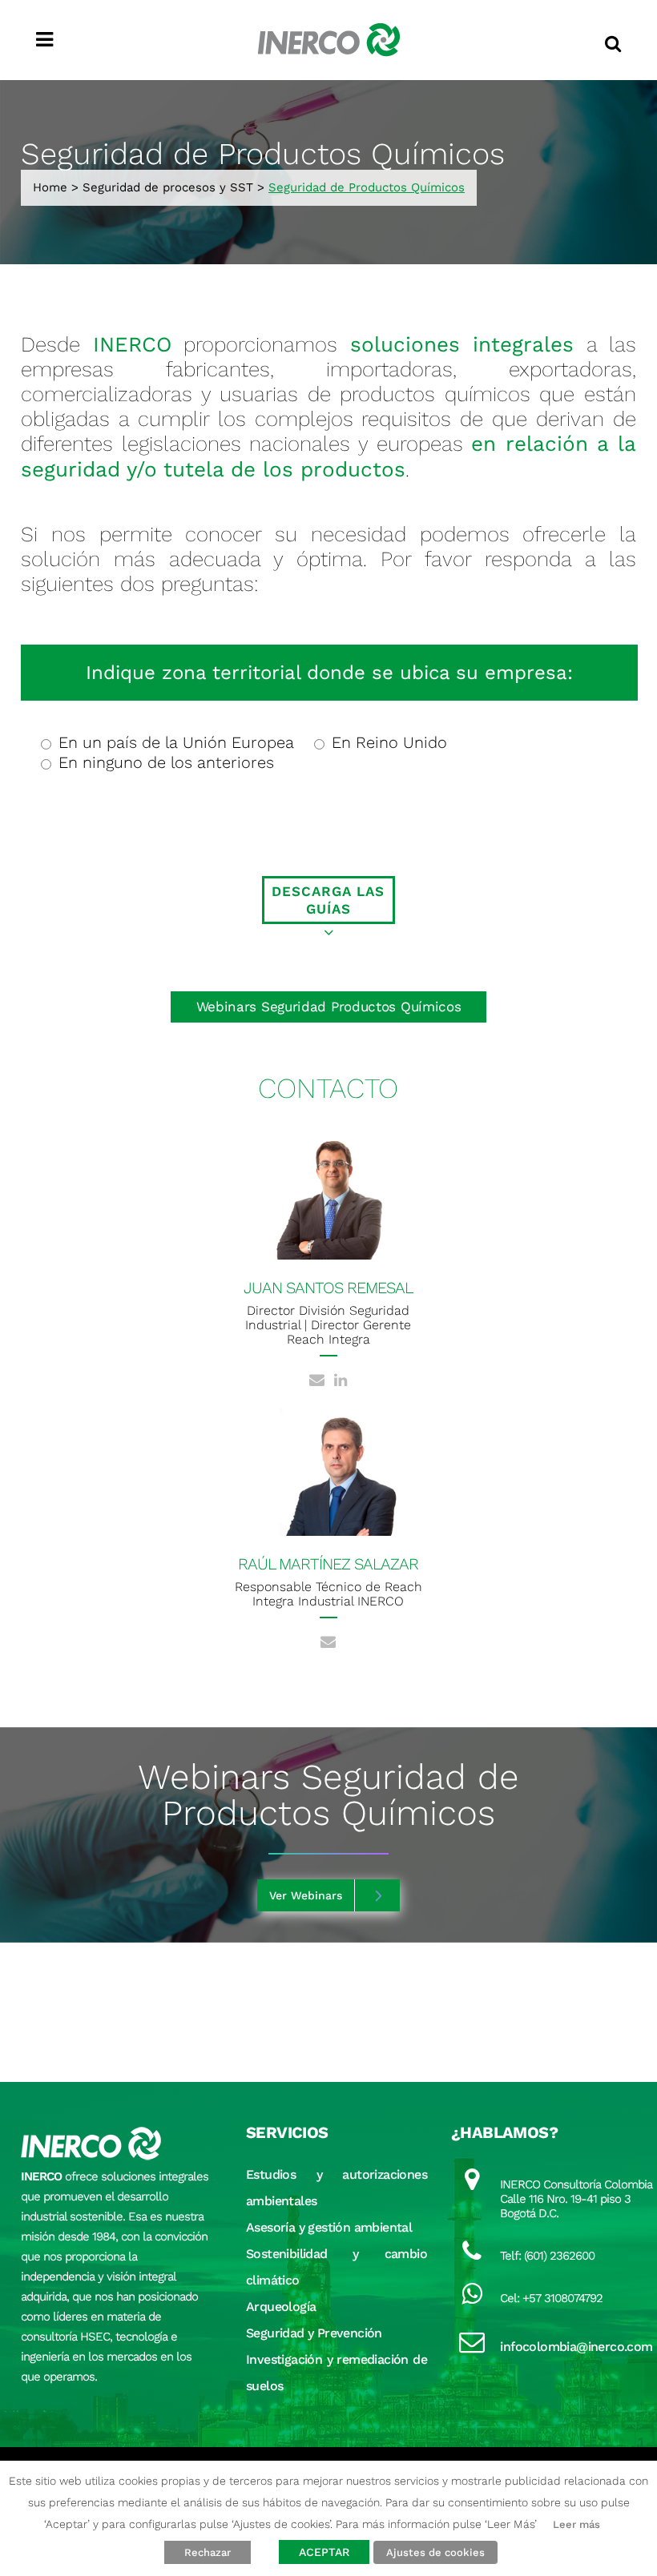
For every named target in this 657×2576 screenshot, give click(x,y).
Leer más (576, 2524)
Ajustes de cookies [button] (435, 2552)
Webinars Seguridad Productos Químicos (329, 1007)
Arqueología (281, 2307)
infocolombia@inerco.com (576, 2347)
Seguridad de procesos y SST (168, 187)
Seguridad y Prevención (314, 2333)
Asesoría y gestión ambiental (329, 2227)
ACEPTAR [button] (324, 2552)
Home (50, 187)
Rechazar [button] (208, 2552)
